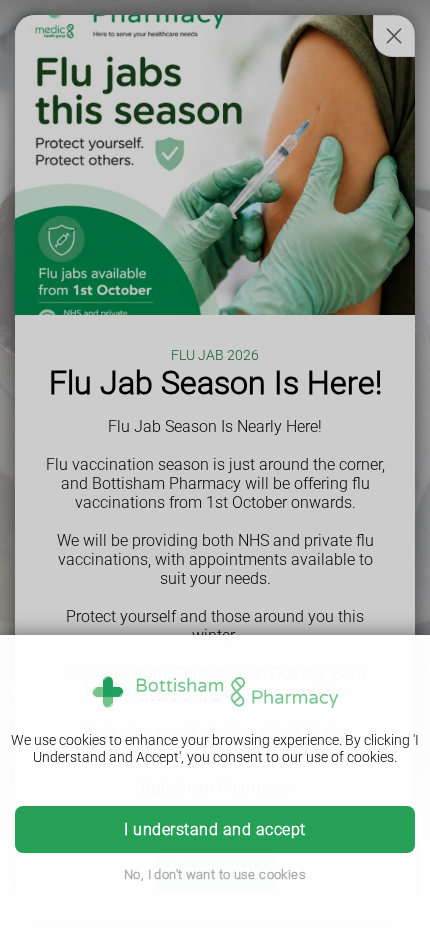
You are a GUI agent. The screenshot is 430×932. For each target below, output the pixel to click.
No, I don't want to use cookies (215, 874)
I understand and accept (214, 829)
